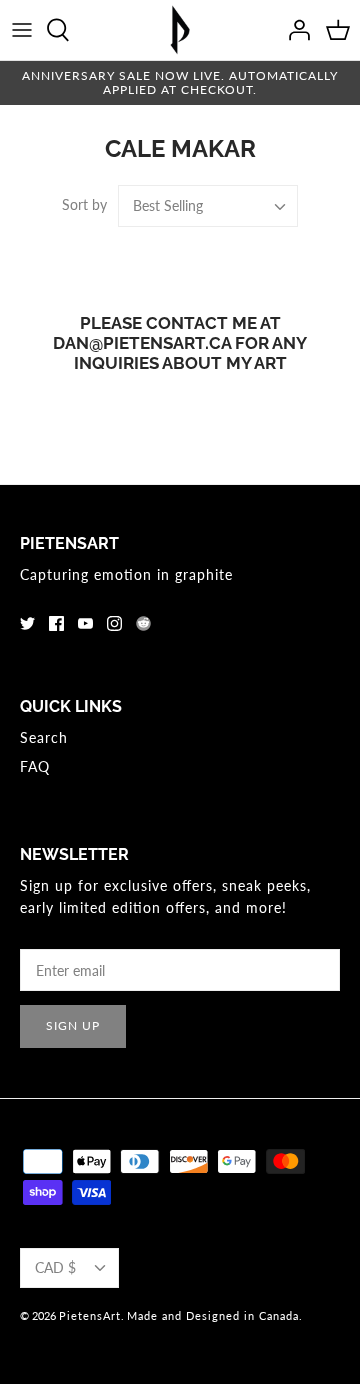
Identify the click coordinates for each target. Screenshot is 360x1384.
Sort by (84, 204)
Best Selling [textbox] (168, 205)
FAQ (35, 766)
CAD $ (55, 1267)
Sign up (73, 1025)
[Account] (294, 30)
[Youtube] (85, 623)
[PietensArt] (180, 30)
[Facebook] (56, 623)
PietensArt (90, 1315)
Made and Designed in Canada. (215, 1315)
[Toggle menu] (22, 30)
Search (44, 737)
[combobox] (208, 206)
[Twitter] (27, 623)
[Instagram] (114, 623)
